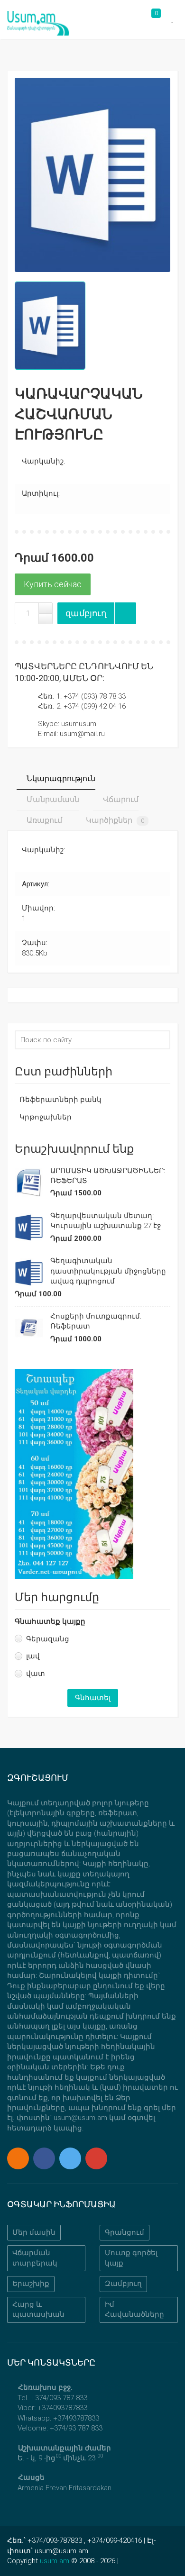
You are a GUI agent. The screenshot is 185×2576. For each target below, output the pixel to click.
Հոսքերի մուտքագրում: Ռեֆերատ (96, 1321)
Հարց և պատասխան (38, 2309)
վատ (36, 1674)
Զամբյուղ (123, 2284)
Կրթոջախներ (46, 1117)
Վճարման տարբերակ (35, 2258)
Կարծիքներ (114, 820)
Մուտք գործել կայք (131, 2258)
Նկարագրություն (60, 778)
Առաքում (43, 820)
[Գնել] (53, 584)
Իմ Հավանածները (134, 2309)
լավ (33, 1656)
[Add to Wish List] (125, 613)
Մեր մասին (34, 2232)
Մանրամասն (52, 799)
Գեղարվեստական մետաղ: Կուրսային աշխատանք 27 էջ (106, 1221)
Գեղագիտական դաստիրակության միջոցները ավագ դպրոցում (108, 1271)
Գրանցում (125, 2232)
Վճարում (120, 799)
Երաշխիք (31, 2284)
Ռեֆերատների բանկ (60, 1100)
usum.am (55, 2561)
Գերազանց (48, 1639)
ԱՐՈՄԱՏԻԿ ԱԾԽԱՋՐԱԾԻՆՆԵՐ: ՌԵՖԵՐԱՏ (108, 1176)
